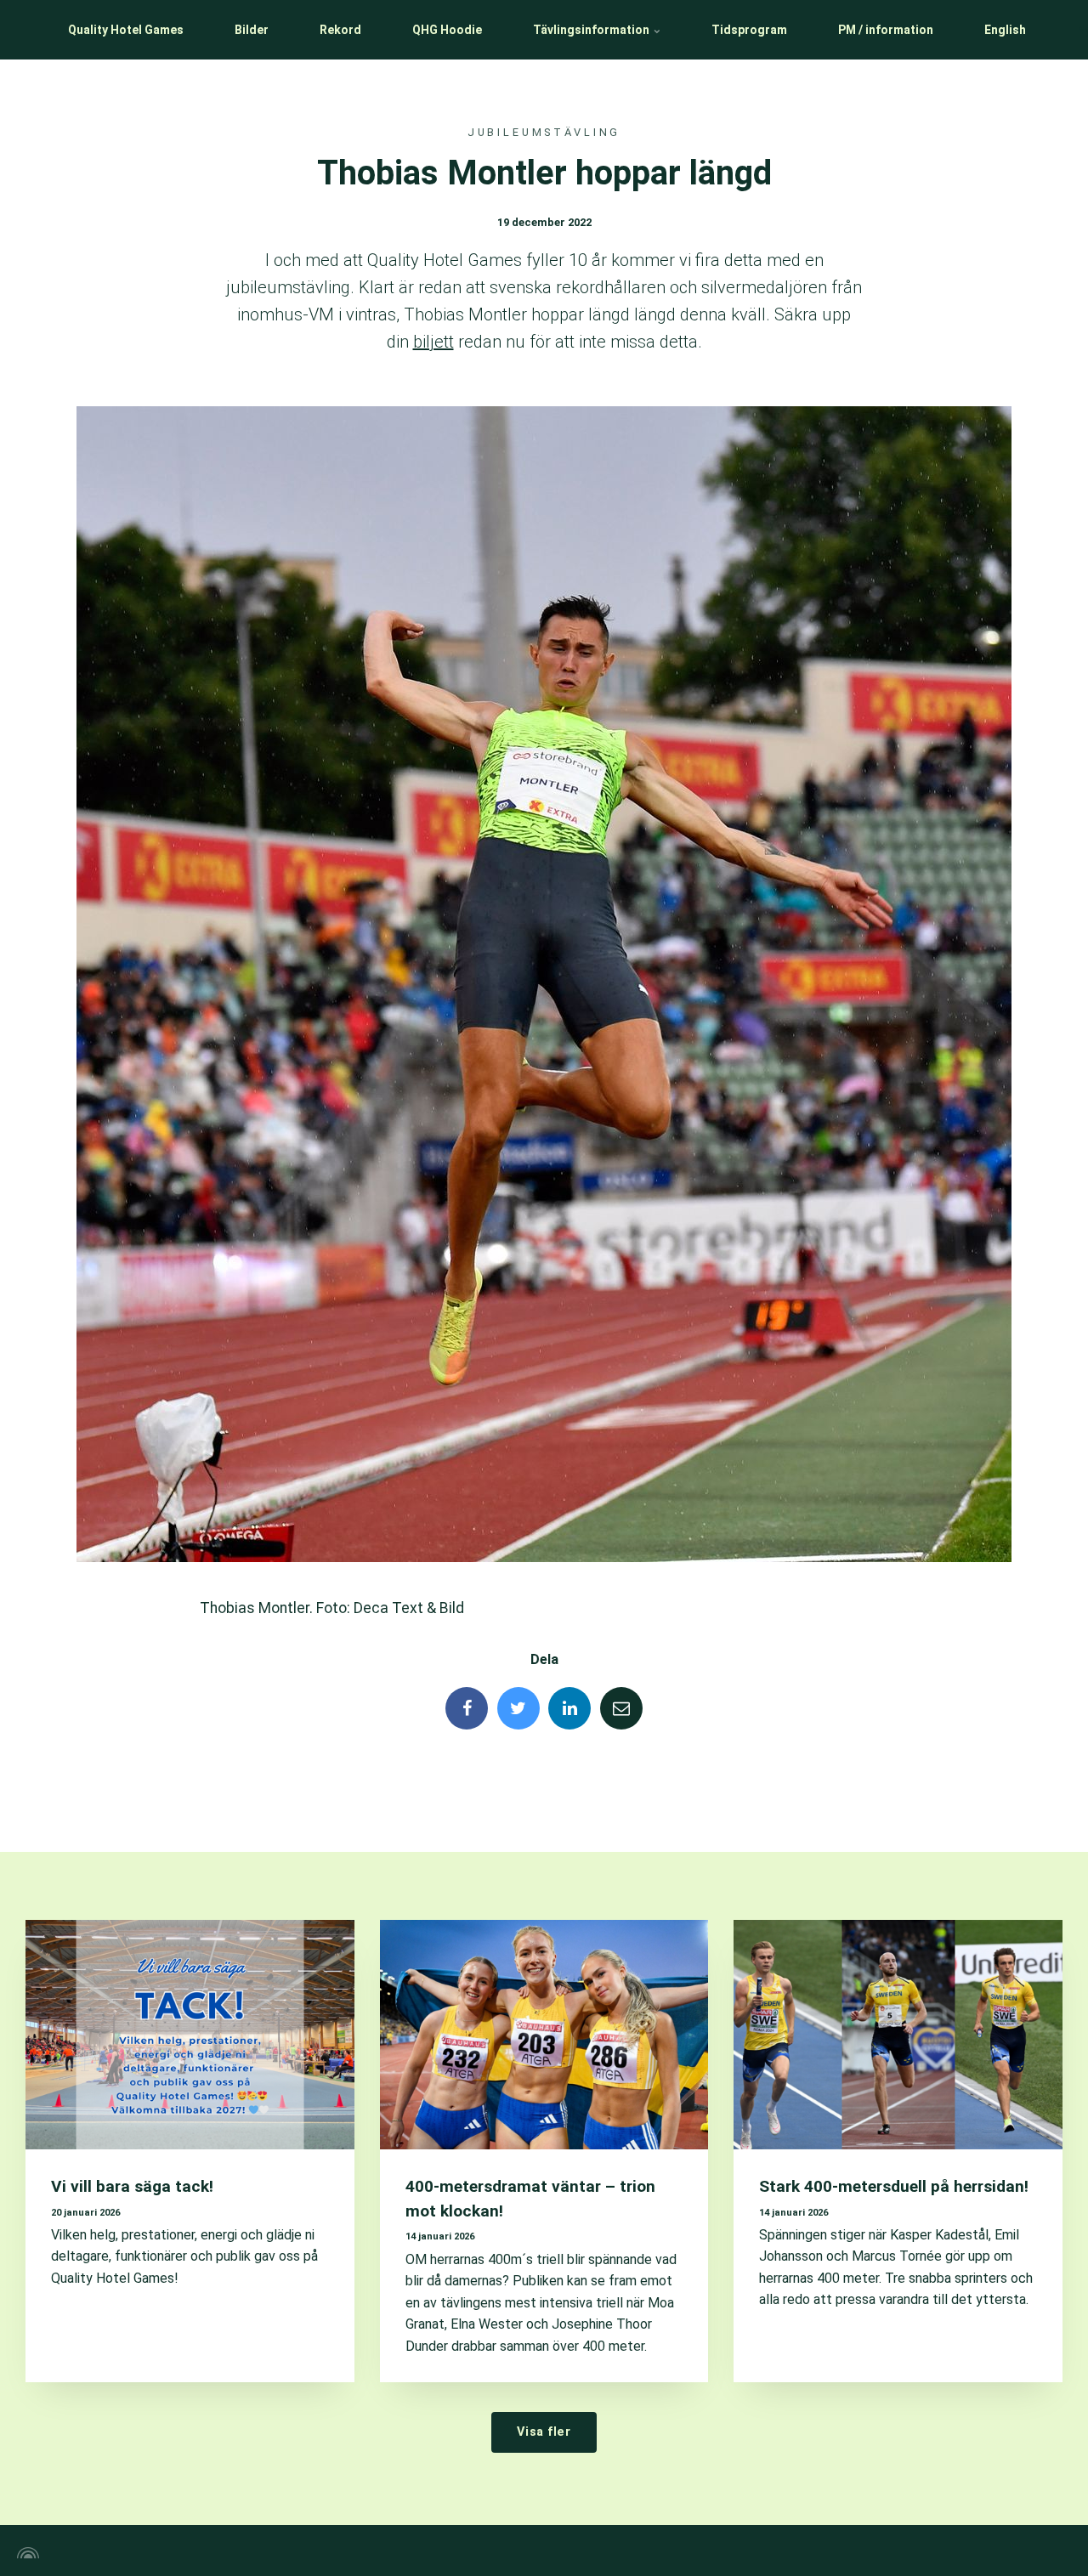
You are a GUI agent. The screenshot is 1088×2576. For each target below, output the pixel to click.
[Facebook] (467, 1708)
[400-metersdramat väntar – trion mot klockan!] (544, 2035)
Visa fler (544, 2432)
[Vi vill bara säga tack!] (190, 2035)
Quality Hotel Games (126, 30)
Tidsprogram (749, 30)
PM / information (886, 30)
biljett (433, 342)
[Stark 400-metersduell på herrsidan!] (898, 2035)
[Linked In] (569, 1708)
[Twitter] (518, 1708)
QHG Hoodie (447, 30)
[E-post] (621, 1708)
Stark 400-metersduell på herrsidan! (894, 2186)
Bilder (252, 30)
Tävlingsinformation (592, 30)
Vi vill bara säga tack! (132, 2186)
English (1005, 30)
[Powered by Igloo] (25, 2553)
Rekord (340, 30)
